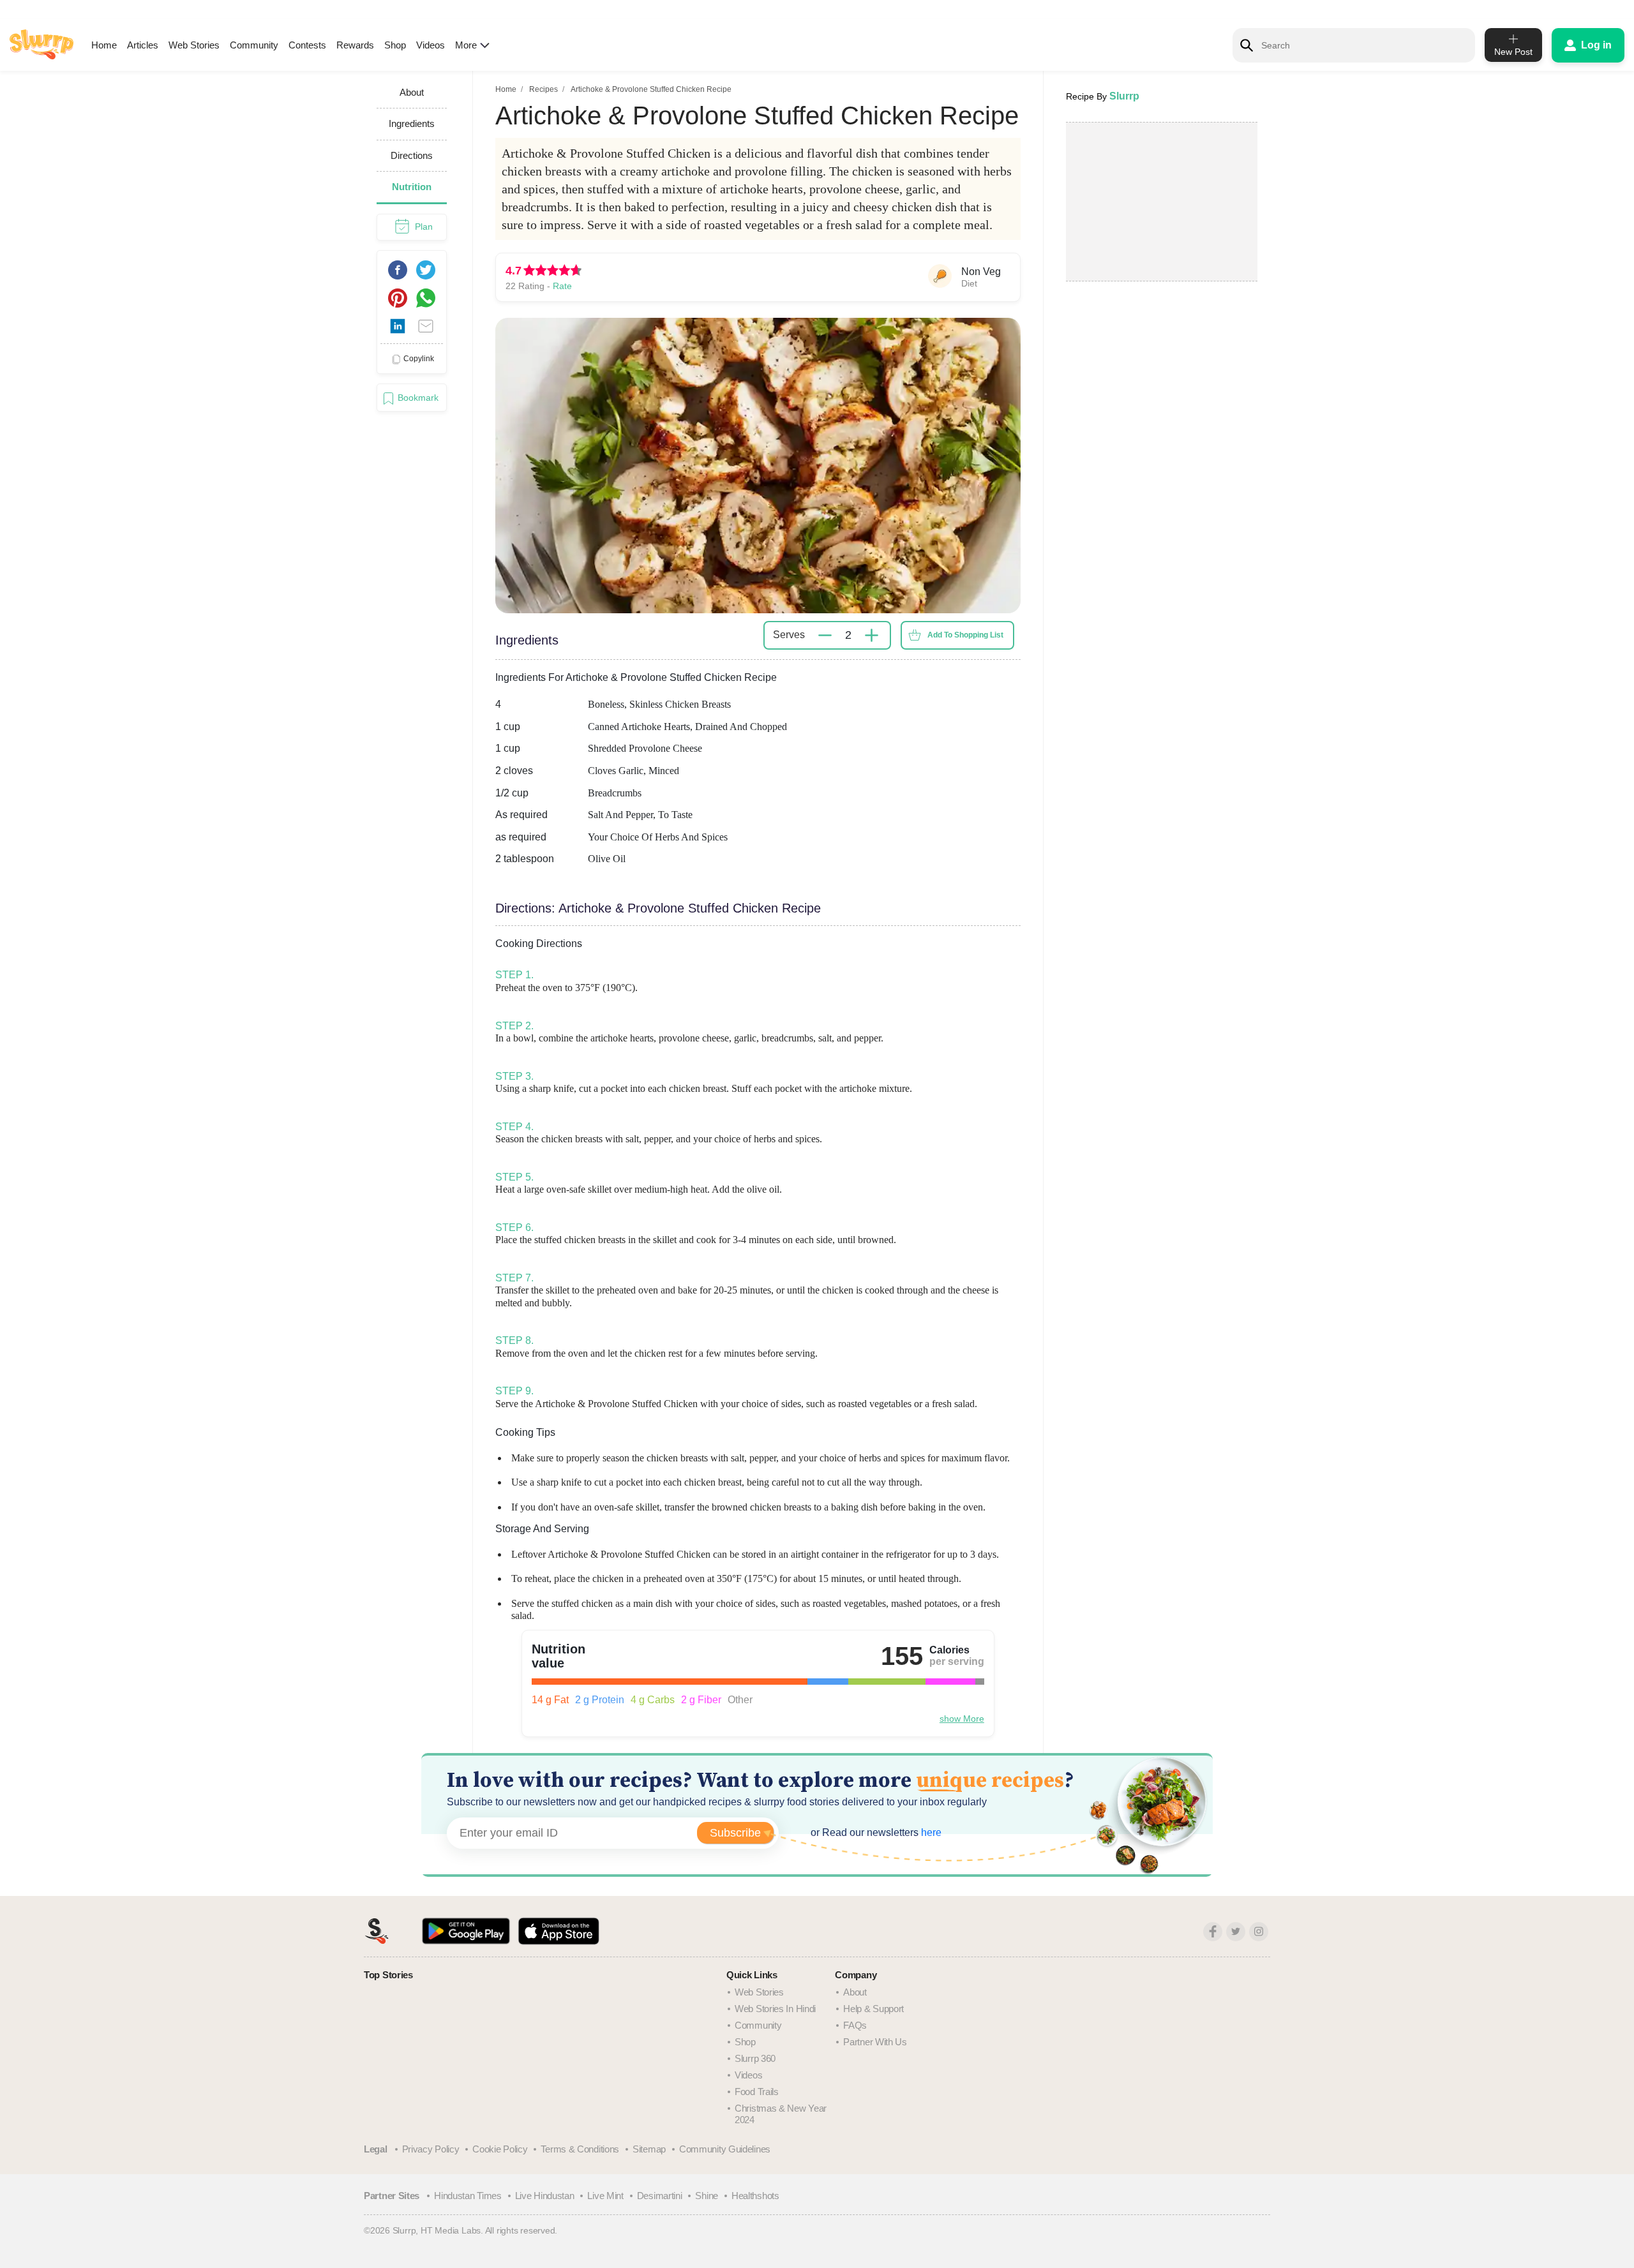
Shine (707, 2196)
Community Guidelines (725, 2149)
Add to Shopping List (965, 635)
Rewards (355, 45)
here (930, 1832)
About (855, 1992)
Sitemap (649, 2149)
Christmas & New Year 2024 (781, 2114)
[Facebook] (1213, 1932)
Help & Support (873, 2009)
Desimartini (660, 2196)
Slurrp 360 (755, 2058)
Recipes (543, 89)
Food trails (757, 2092)
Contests (307, 45)
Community (254, 45)
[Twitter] (1236, 1932)
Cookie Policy (500, 2149)
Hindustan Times (468, 2196)
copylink (419, 359)
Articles (143, 45)
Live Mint (605, 2196)
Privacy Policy (431, 2149)
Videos (431, 45)
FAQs (855, 2025)
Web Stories (194, 45)
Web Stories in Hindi (775, 2009)
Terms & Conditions (580, 2149)
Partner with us (875, 2042)
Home (104, 45)
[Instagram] (1259, 1932)
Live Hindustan (545, 2196)
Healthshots (755, 2196)
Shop (395, 45)
